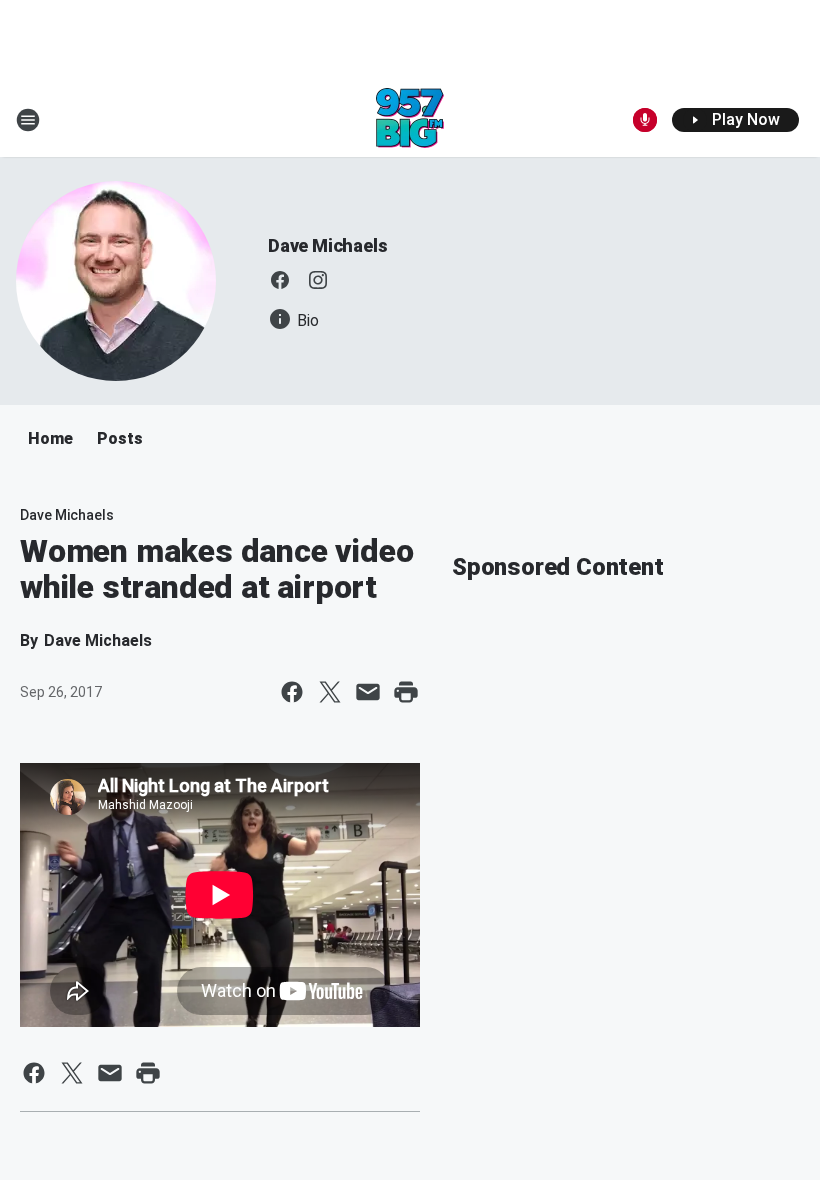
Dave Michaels (327, 245)
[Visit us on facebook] (280, 280)
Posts (120, 438)
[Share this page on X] (330, 692)
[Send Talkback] (645, 120)
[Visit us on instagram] (318, 280)
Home (50, 438)
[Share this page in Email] (368, 692)
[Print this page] (406, 692)
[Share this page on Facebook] (292, 692)
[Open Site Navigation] (28, 120)
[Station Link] (410, 120)
